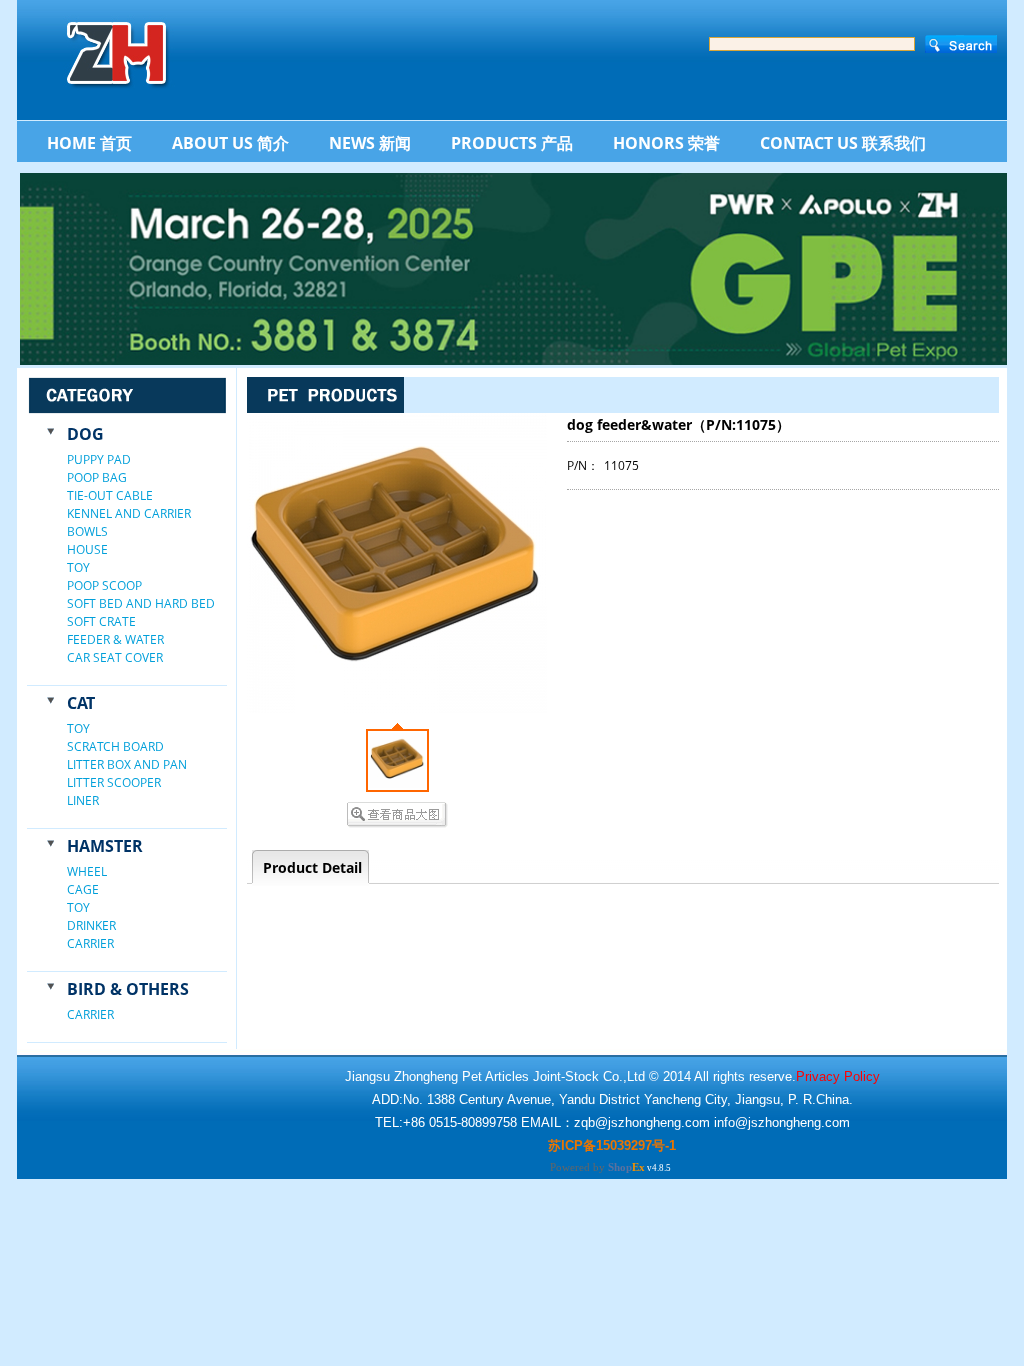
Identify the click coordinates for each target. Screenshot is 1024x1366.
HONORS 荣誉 (666, 143)
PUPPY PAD (99, 459)
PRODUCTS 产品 (512, 143)
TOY (78, 567)
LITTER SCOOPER (114, 782)
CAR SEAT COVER (115, 657)
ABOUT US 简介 (230, 143)
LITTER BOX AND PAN (127, 764)
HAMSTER (105, 846)
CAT (81, 703)
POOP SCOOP (104, 585)
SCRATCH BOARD (115, 746)
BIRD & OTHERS (128, 989)
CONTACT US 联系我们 (843, 143)
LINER (83, 800)
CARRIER (90, 943)
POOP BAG (97, 477)
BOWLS (87, 531)
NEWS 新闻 (370, 143)
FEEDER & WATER (115, 639)
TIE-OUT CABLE (110, 495)
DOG (85, 434)
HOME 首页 (89, 143)
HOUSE (87, 549)
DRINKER (91, 925)
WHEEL (87, 871)
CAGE (83, 889)
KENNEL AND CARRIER (129, 513)
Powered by (597, 1167)
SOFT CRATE (101, 621)
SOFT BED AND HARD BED (141, 603)
